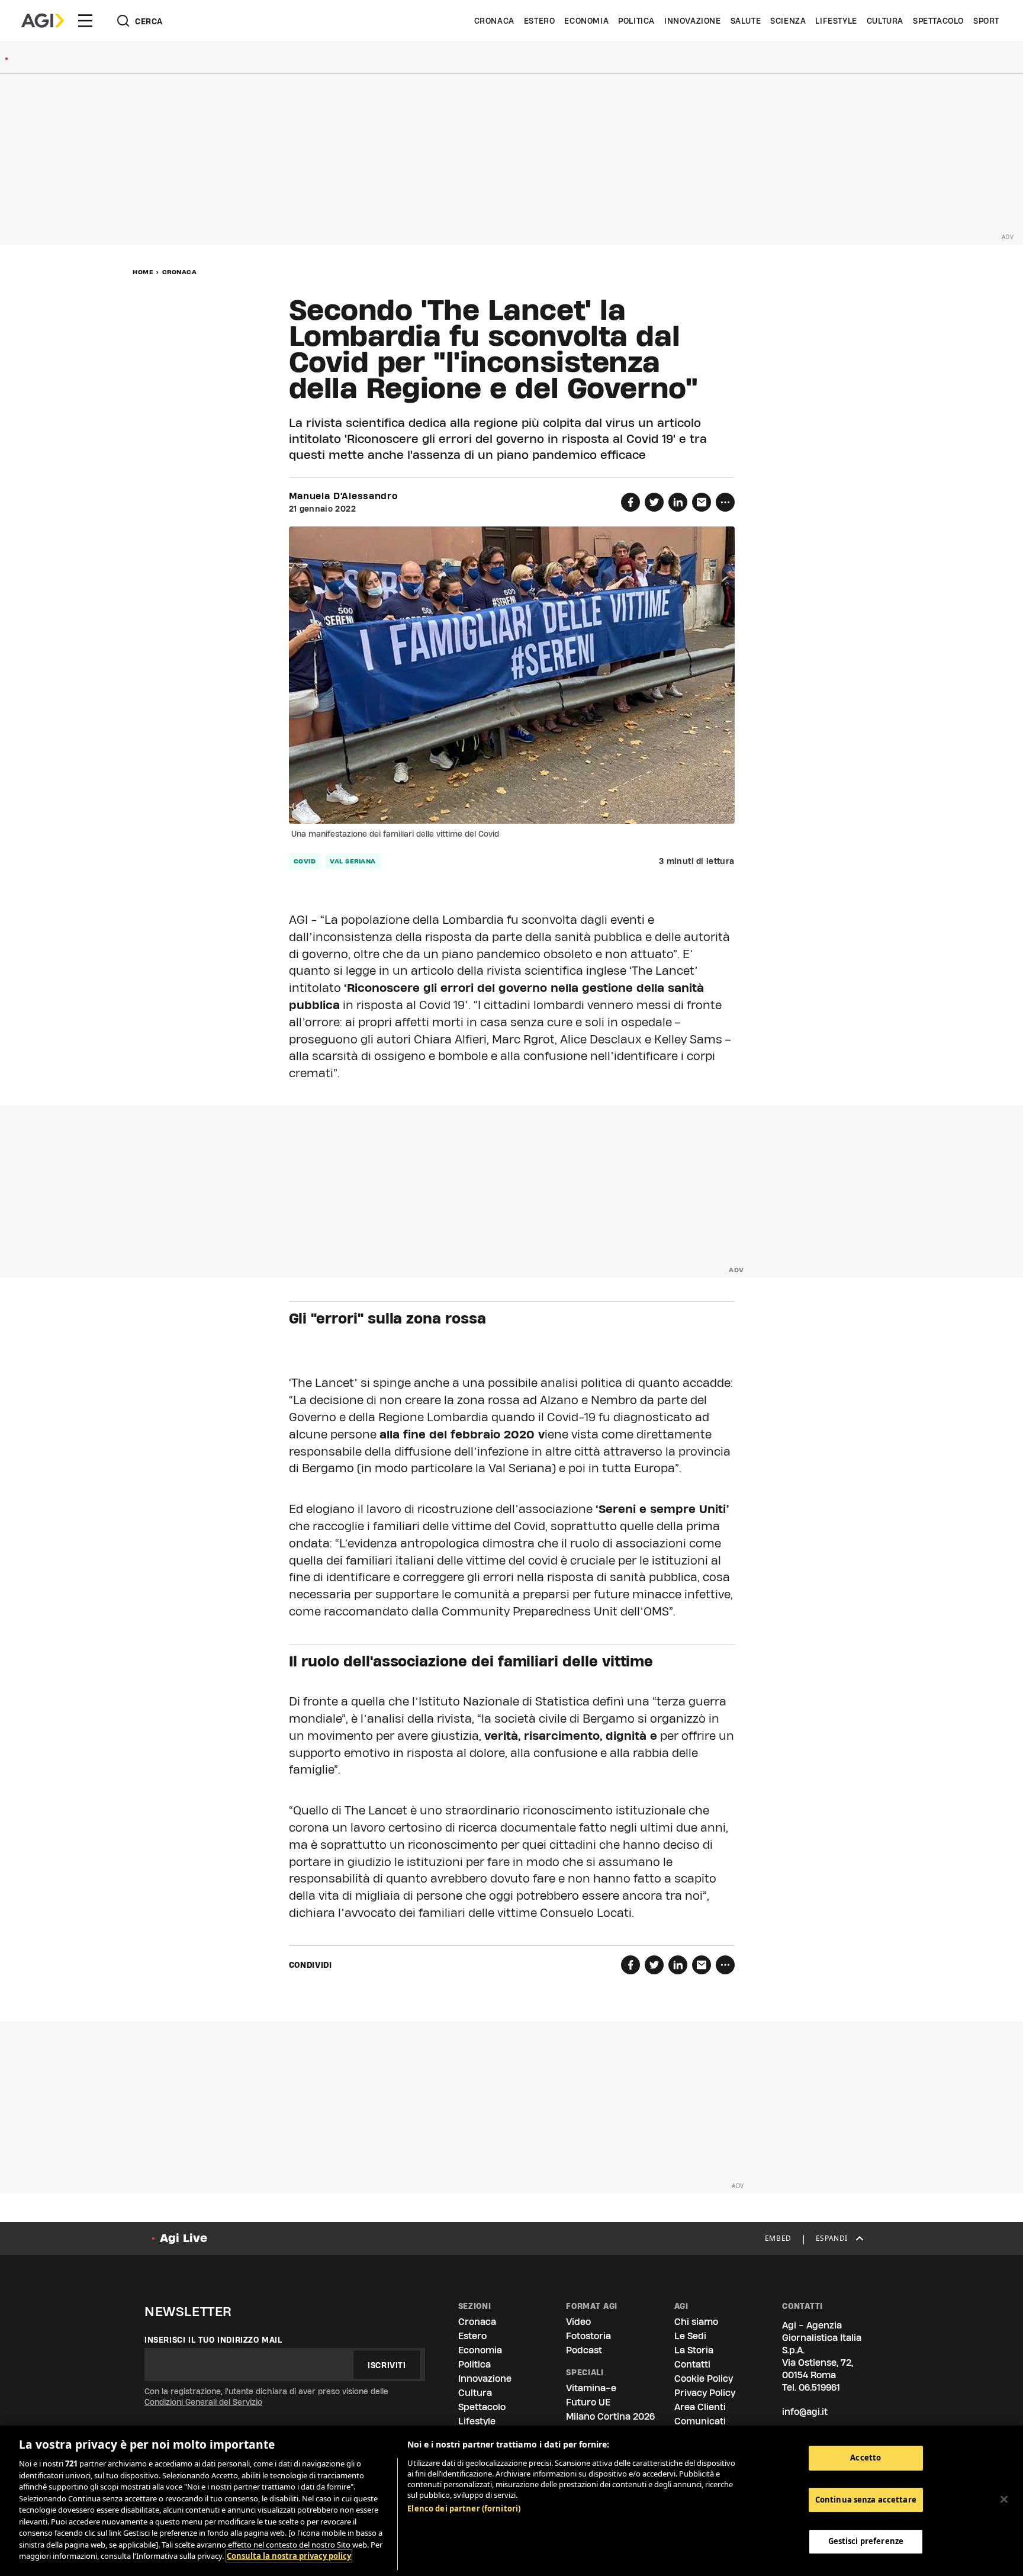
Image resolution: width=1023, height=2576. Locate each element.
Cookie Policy (704, 2379)
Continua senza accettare (866, 2500)
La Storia (694, 2350)
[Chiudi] (1004, 2500)
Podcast (584, 2350)
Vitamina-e (591, 2388)
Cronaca (494, 21)
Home (143, 272)
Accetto (866, 2458)
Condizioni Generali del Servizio (203, 2402)
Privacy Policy (705, 2393)
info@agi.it (805, 2412)
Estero (540, 21)
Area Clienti (700, 2407)
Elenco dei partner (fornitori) (464, 2508)
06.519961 (819, 2387)
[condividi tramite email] (702, 502)
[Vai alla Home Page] (43, 21)
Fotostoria (588, 2336)
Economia (586, 21)
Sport (986, 21)
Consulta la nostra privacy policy (289, 2556)
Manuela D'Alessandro (343, 496)
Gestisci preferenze (866, 2542)
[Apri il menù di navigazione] (85, 21)
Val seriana (353, 861)
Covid (305, 861)
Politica (636, 21)
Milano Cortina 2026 (610, 2416)
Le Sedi (690, 2336)
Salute (746, 21)
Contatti (692, 2364)
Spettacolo (938, 21)
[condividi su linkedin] (678, 502)
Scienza (788, 21)
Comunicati (700, 2421)
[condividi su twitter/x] (654, 502)
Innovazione (693, 21)
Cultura (885, 21)
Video (578, 2322)
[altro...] (725, 502)
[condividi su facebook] (630, 502)
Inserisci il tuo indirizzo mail (213, 2340)
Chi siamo (696, 2322)
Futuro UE (588, 2402)
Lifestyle (836, 21)
